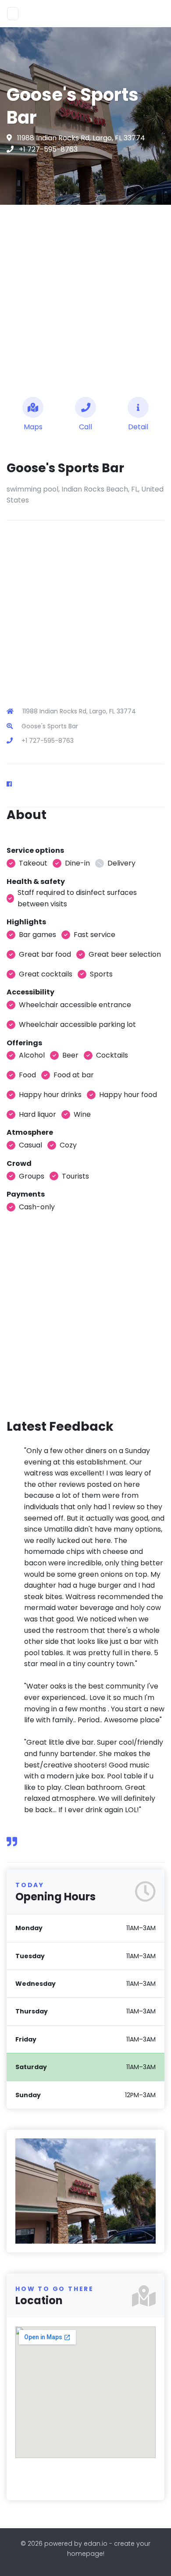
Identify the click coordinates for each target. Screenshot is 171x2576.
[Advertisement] (85, 297)
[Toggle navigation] (13, 14)
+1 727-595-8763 (48, 149)
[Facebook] (13, 784)
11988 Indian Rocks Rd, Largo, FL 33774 (81, 138)
